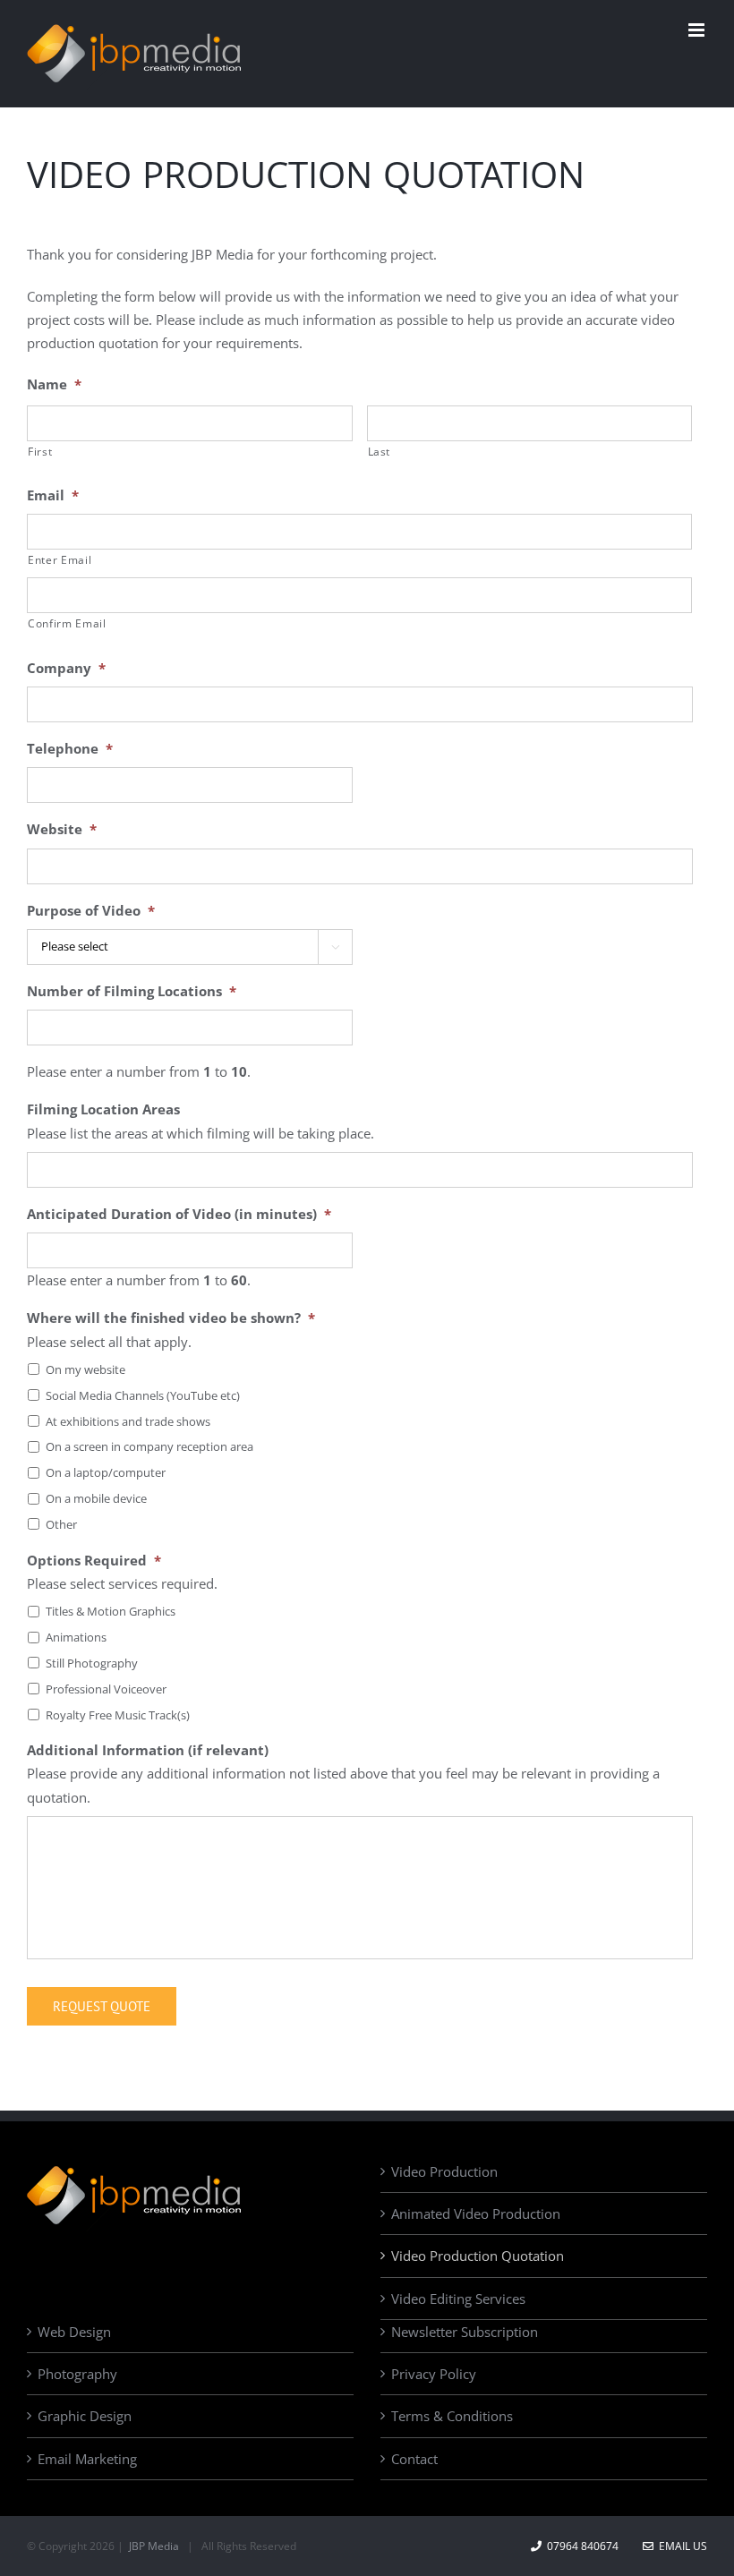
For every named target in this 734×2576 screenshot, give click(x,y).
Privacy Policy (434, 2374)
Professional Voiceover (106, 1689)
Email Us (680, 2546)
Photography (77, 2374)
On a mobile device (96, 1498)
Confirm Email (67, 623)
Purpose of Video (91, 911)
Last (380, 452)
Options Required (94, 1561)
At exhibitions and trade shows (128, 1421)
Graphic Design (85, 2416)
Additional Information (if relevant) (148, 1750)
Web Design (74, 2332)
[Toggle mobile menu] (698, 30)
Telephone (70, 749)
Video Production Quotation (478, 2256)
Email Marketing (87, 2459)
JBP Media (153, 2546)
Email (53, 495)
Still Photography (92, 1663)
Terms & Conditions (452, 2416)
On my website (85, 1369)
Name (54, 384)
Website (62, 829)
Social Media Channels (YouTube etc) (143, 1395)
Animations (76, 1637)
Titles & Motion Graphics (111, 1611)
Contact (414, 2459)
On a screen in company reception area (149, 1446)
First (40, 452)
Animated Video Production (476, 2213)
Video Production (444, 2171)
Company (66, 668)
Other (61, 1524)
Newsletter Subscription (465, 2332)
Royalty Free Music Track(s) (118, 1715)
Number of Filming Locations (132, 991)
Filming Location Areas (103, 1109)
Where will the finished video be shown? (171, 1318)
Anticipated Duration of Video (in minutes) (179, 1214)
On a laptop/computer (106, 1472)
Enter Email (60, 560)
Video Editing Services (458, 2299)
